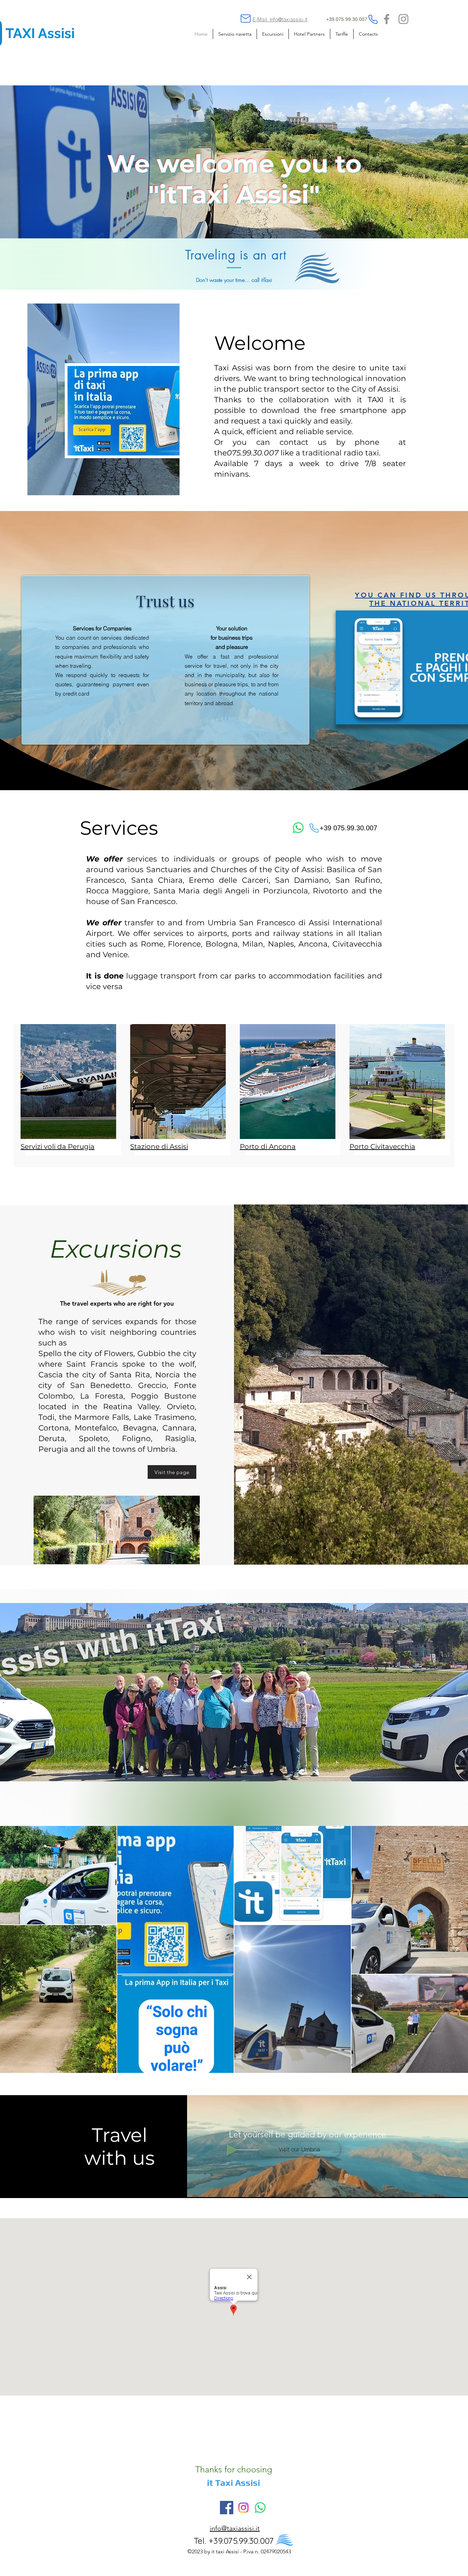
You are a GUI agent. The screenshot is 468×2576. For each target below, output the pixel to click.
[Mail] (246, 19)
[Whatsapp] (298, 828)
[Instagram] (403, 19)
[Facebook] (387, 19)
